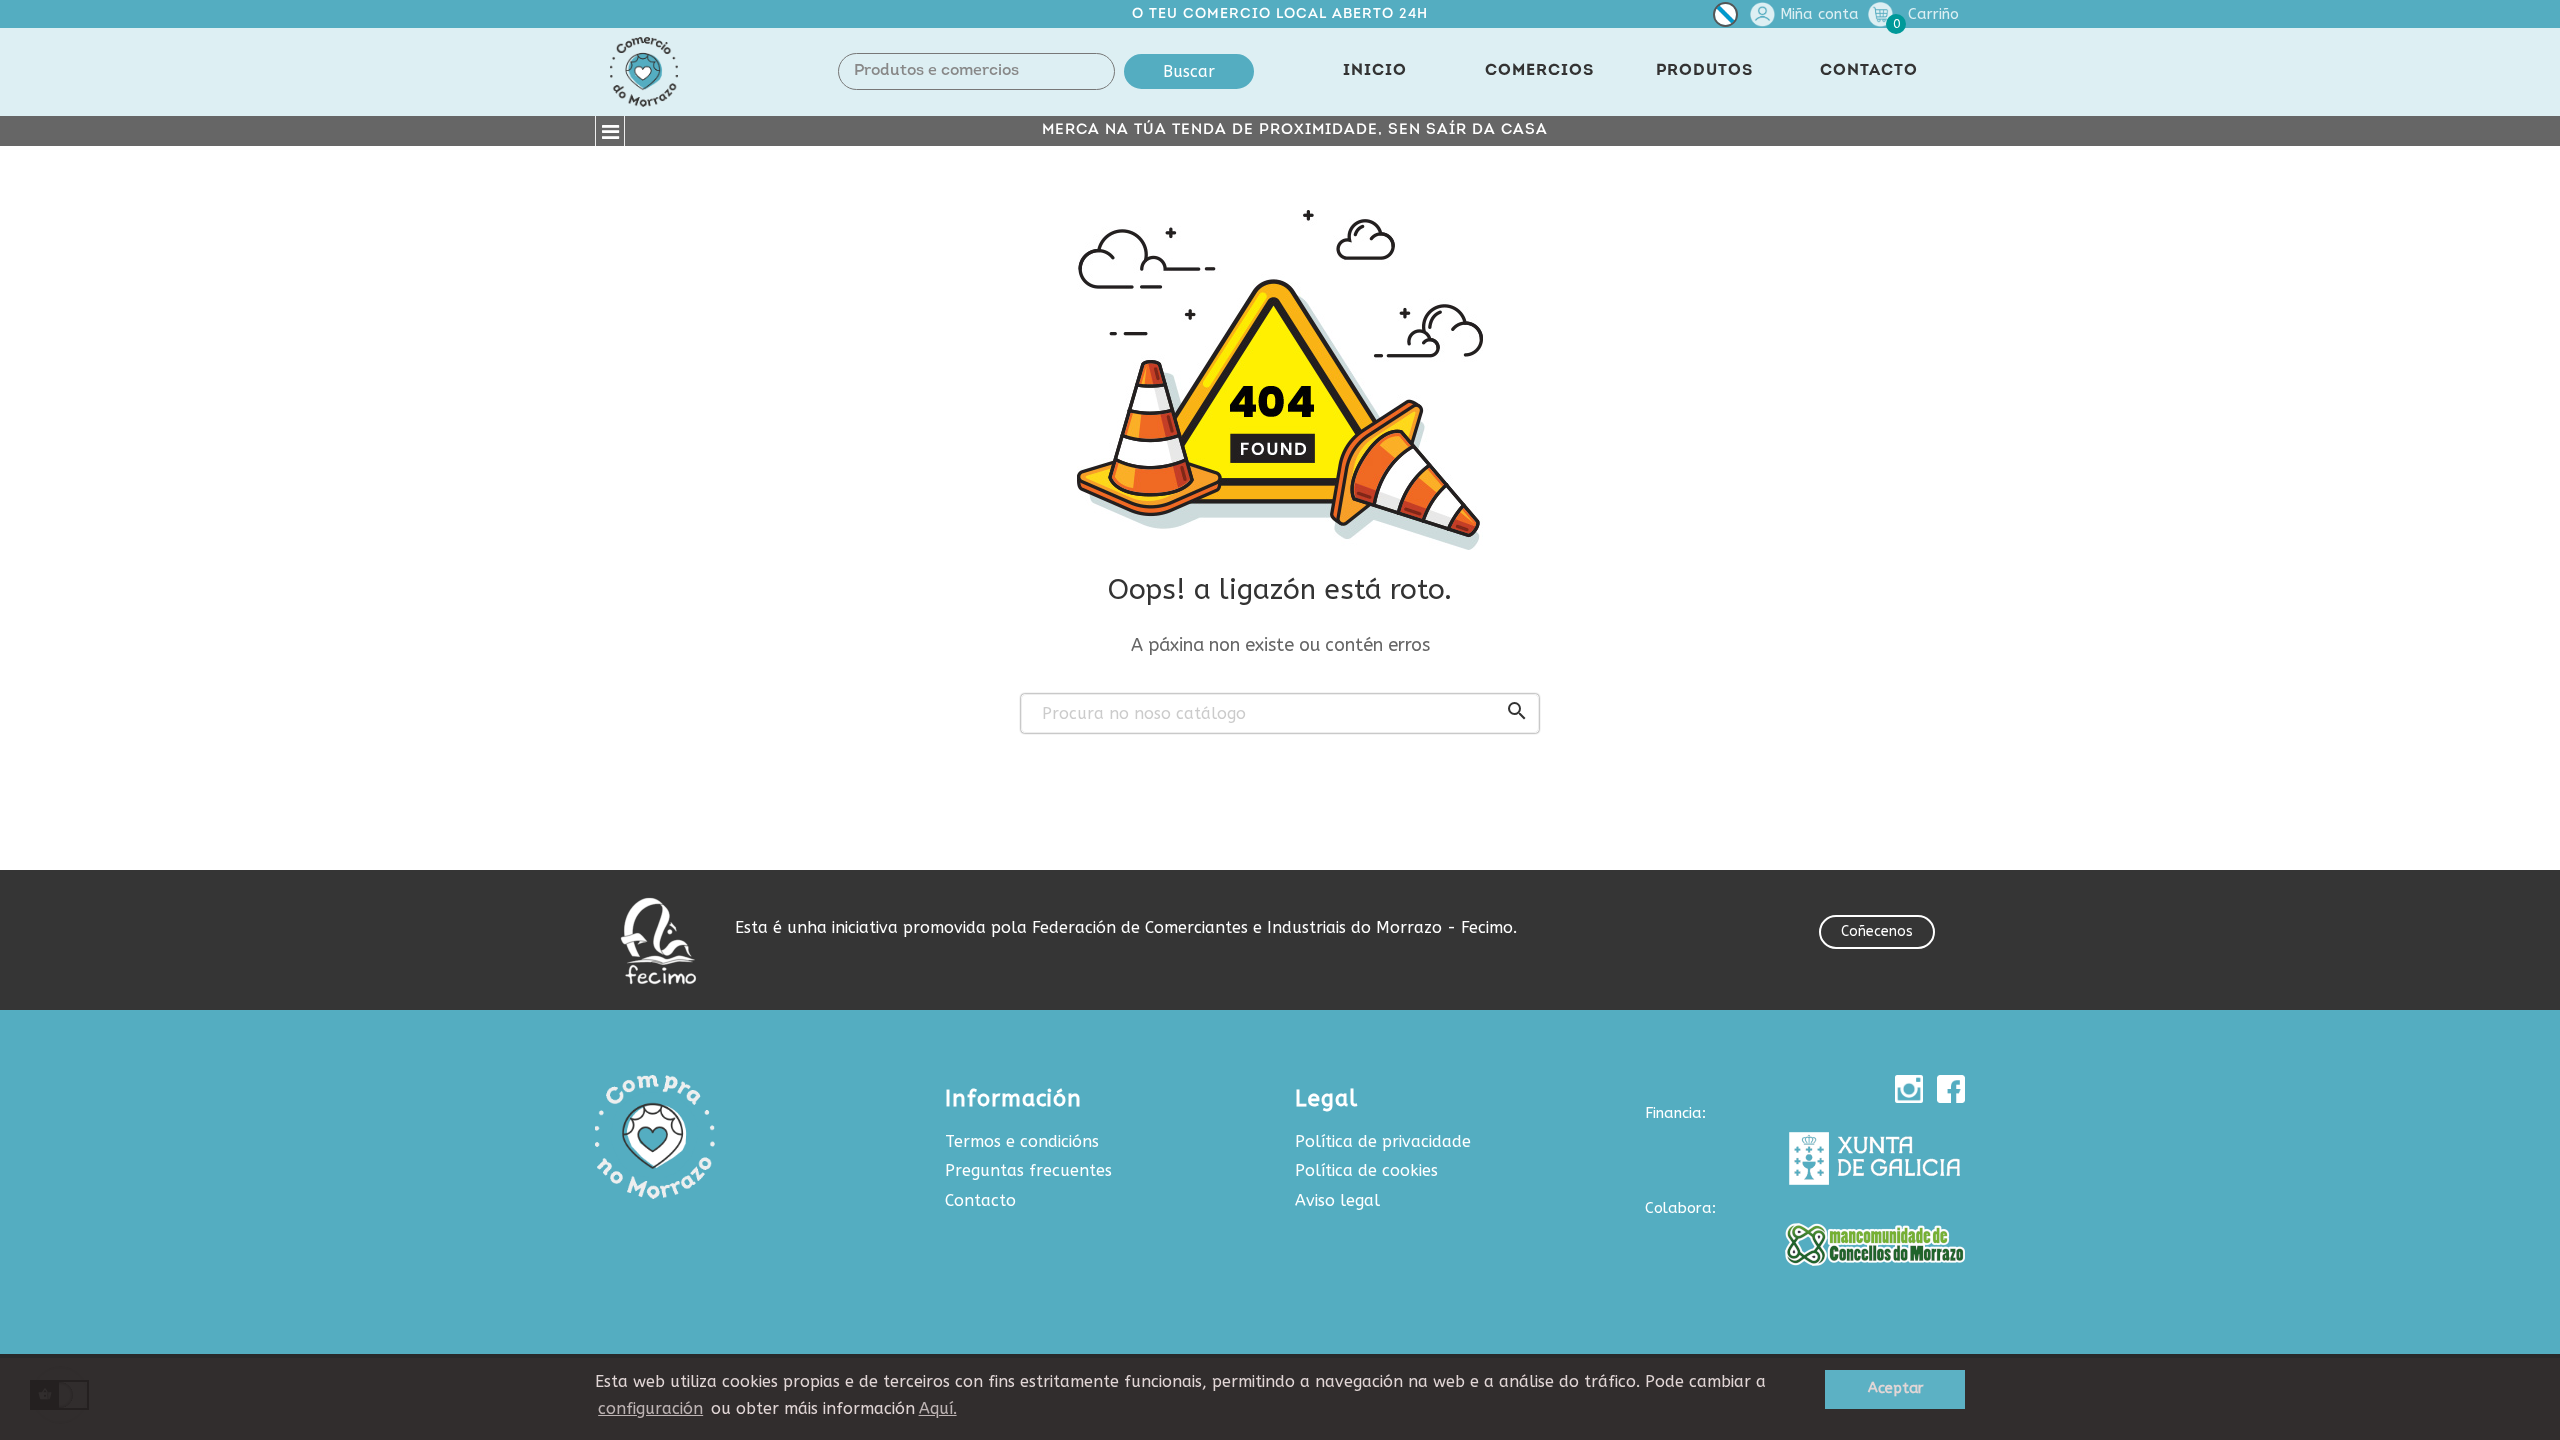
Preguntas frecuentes (1028, 1170)
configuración (650, 1408)
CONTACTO (1869, 71)
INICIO (1375, 71)
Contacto (980, 1200)
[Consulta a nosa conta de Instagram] (1909, 1089)
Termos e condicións (1022, 1141)
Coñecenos (1877, 931)
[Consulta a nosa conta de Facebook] (1951, 1089)
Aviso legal (1337, 1200)
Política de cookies (1366, 1170)
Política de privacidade (1383, 1141)
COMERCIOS (1539, 71)
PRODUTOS (1704, 71)
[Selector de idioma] (1725, 18)
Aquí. (938, 1408)
